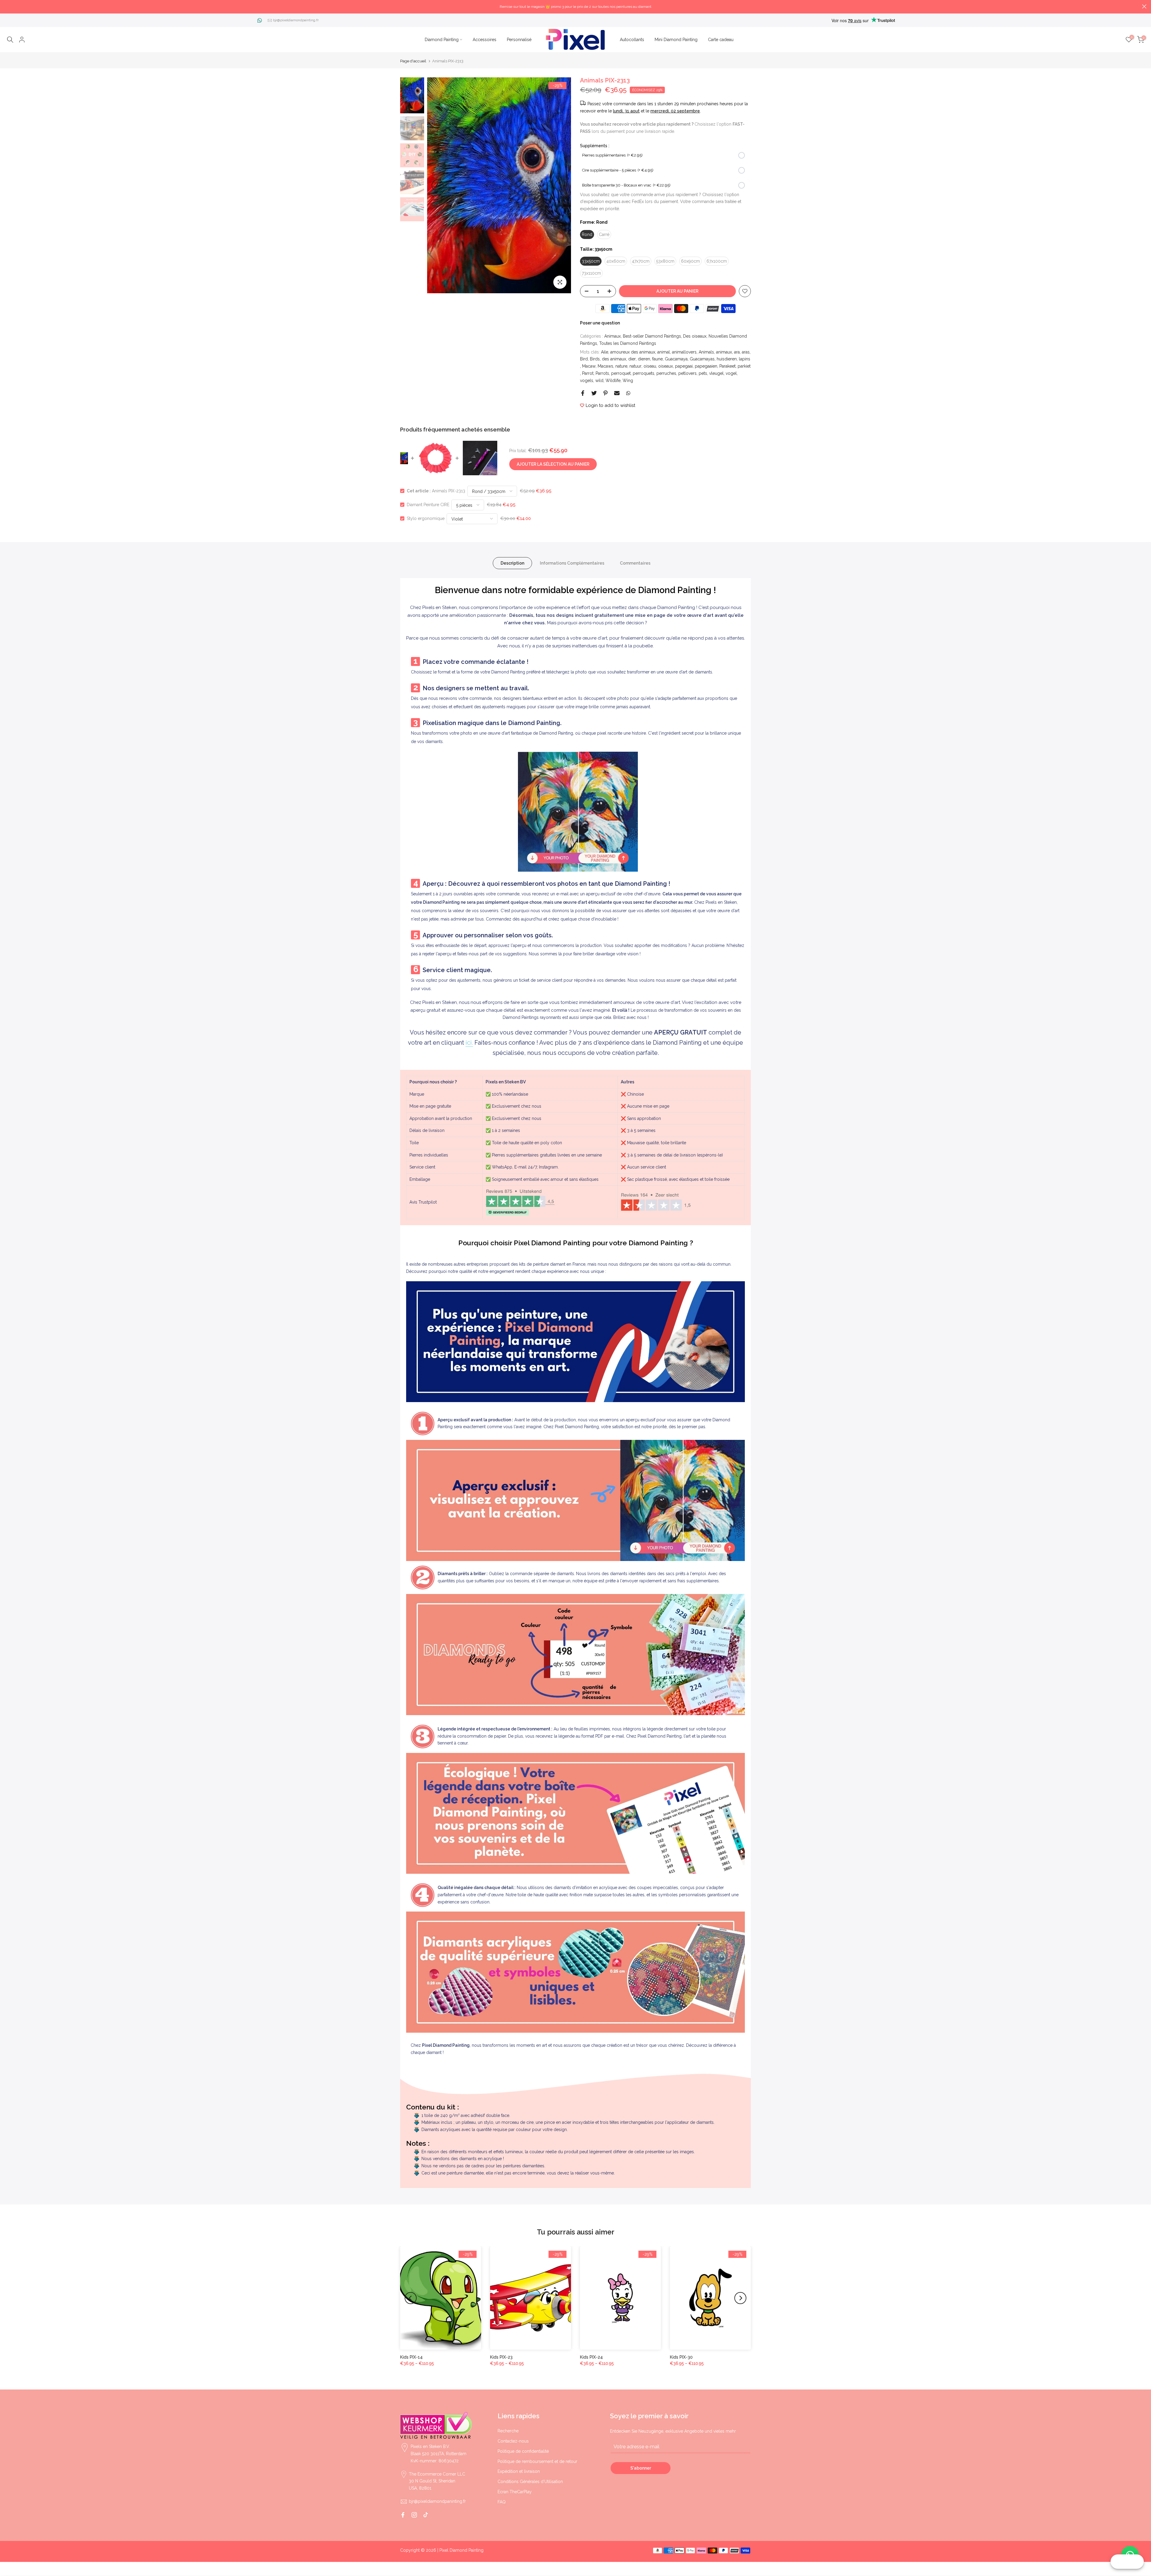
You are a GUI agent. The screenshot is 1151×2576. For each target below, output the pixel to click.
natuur (635, 366)
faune (657, 359)
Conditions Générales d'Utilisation (530, 2482)
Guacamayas (702, 359)
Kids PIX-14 (411, 2357)
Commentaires (635, 563)
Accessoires (485, 40)
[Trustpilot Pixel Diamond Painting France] (520, 1202)
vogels (587, 381)
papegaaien (706, 366)
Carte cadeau (721, 40)
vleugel (716, 373)
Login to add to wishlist (610, 405)
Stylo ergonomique (426, 518)
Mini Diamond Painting (676, 40)
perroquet (621, 373)
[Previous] (438, 185)
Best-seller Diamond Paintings (652, 336)
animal (664, 352)
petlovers (687, 373)
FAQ (502, 2502)
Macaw (589, 366)
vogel (731, 373)
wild (599, 381)
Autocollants (632, 40)
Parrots (602, 373)
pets (703, 373)
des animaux (614, 359)
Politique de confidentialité (523, 2451)
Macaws (605, 366)
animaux (724, 352)
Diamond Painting (442, 40)
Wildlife (613, 381)
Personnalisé (519, 40)
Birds (595, 359)
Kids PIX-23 (501, 2357)
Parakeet (727, 366)
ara (737, 352)
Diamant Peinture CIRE (428, 505)
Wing (628, 381)
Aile (605, 352)
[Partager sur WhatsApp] (628, 393)
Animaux (613, 336)
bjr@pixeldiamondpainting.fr (296, 20)
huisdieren (727, 359)
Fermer (7, 6)
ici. (469, 1043)
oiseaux (666, 366)
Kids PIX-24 (591, 2357)
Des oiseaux (695, 336)
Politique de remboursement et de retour (537, 2461)
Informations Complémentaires (572, 563)
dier (632, 359)
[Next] (561, 185)
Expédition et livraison (519, 2471)
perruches (666, 373)
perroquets (644, 373)
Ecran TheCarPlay (515, 2492)
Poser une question (600, 323)
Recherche (508, 2431)
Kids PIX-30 (681, 2357)
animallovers (684, 352)
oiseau (650, 366)
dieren (644, 359)
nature (621, 366)
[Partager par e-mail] (617, 393)
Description (512, 563)
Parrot (588, 373)
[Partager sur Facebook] (583, 393)
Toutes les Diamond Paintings (628, 343)
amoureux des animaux (633, 352)
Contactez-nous (513, 2441)
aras (746, 352)
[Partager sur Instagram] (414, 2515)
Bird (584, 359)
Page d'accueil (413, 61)
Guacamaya (676, 359)
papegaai (684, 366)
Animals (706, 352)
